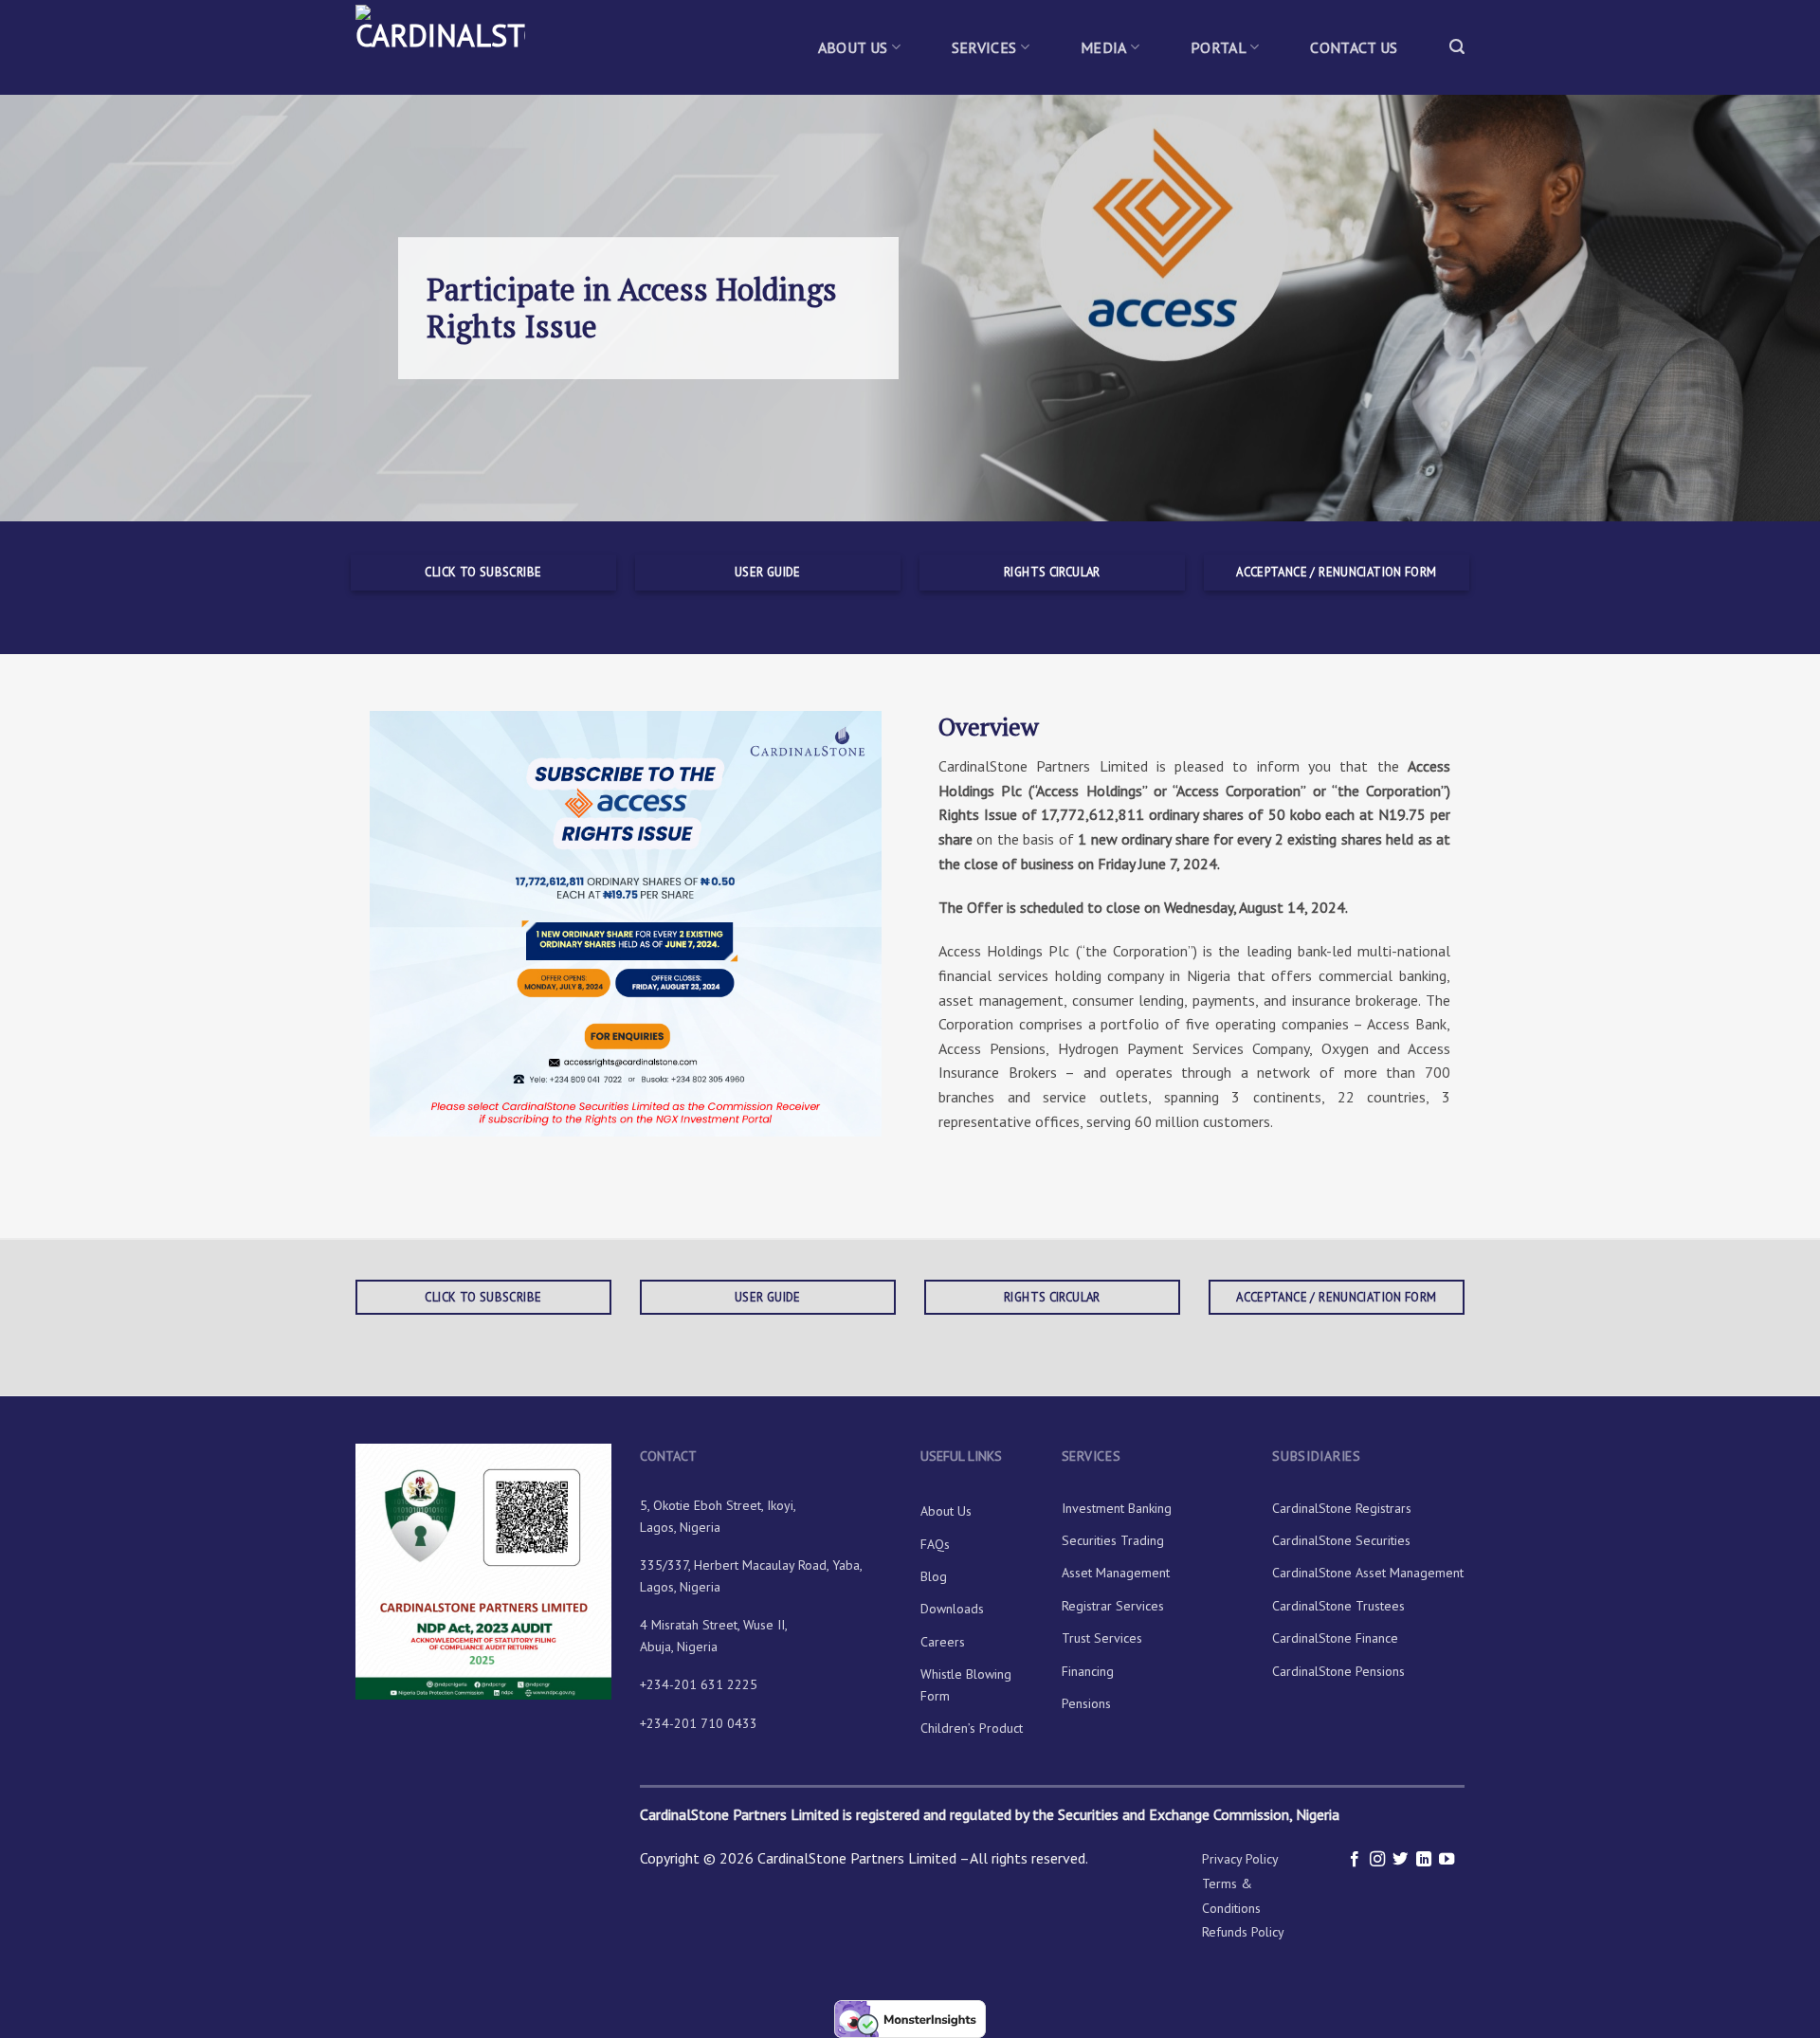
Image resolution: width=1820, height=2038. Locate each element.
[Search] (1457, 47)
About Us (853, 47)
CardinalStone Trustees (1338, 1606)
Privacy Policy (1240, 1859)
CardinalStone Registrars (1342, 1508)
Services (984, 47)
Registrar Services (1113, 1606)
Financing (1088, 1671)
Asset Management (1116, 1573)
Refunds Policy (1243, 1932)
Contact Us (1354, 47)
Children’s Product (972, 1728)
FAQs (935, 1544)
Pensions (1086, 1703)
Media (1104, 47)
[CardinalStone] (450, 47)
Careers (943, 1642)
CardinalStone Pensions (1338, 1671)
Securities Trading (1113, 1540)
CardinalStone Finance (1335, 1638)
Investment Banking (1117, 1508)
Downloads (952, 1609)
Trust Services (1102, 1638)
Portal (1219, 47)
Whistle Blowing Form (966, 1684)
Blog (934, 1576)
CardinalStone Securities (1341, 1540)
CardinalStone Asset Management (1368, 1573)
